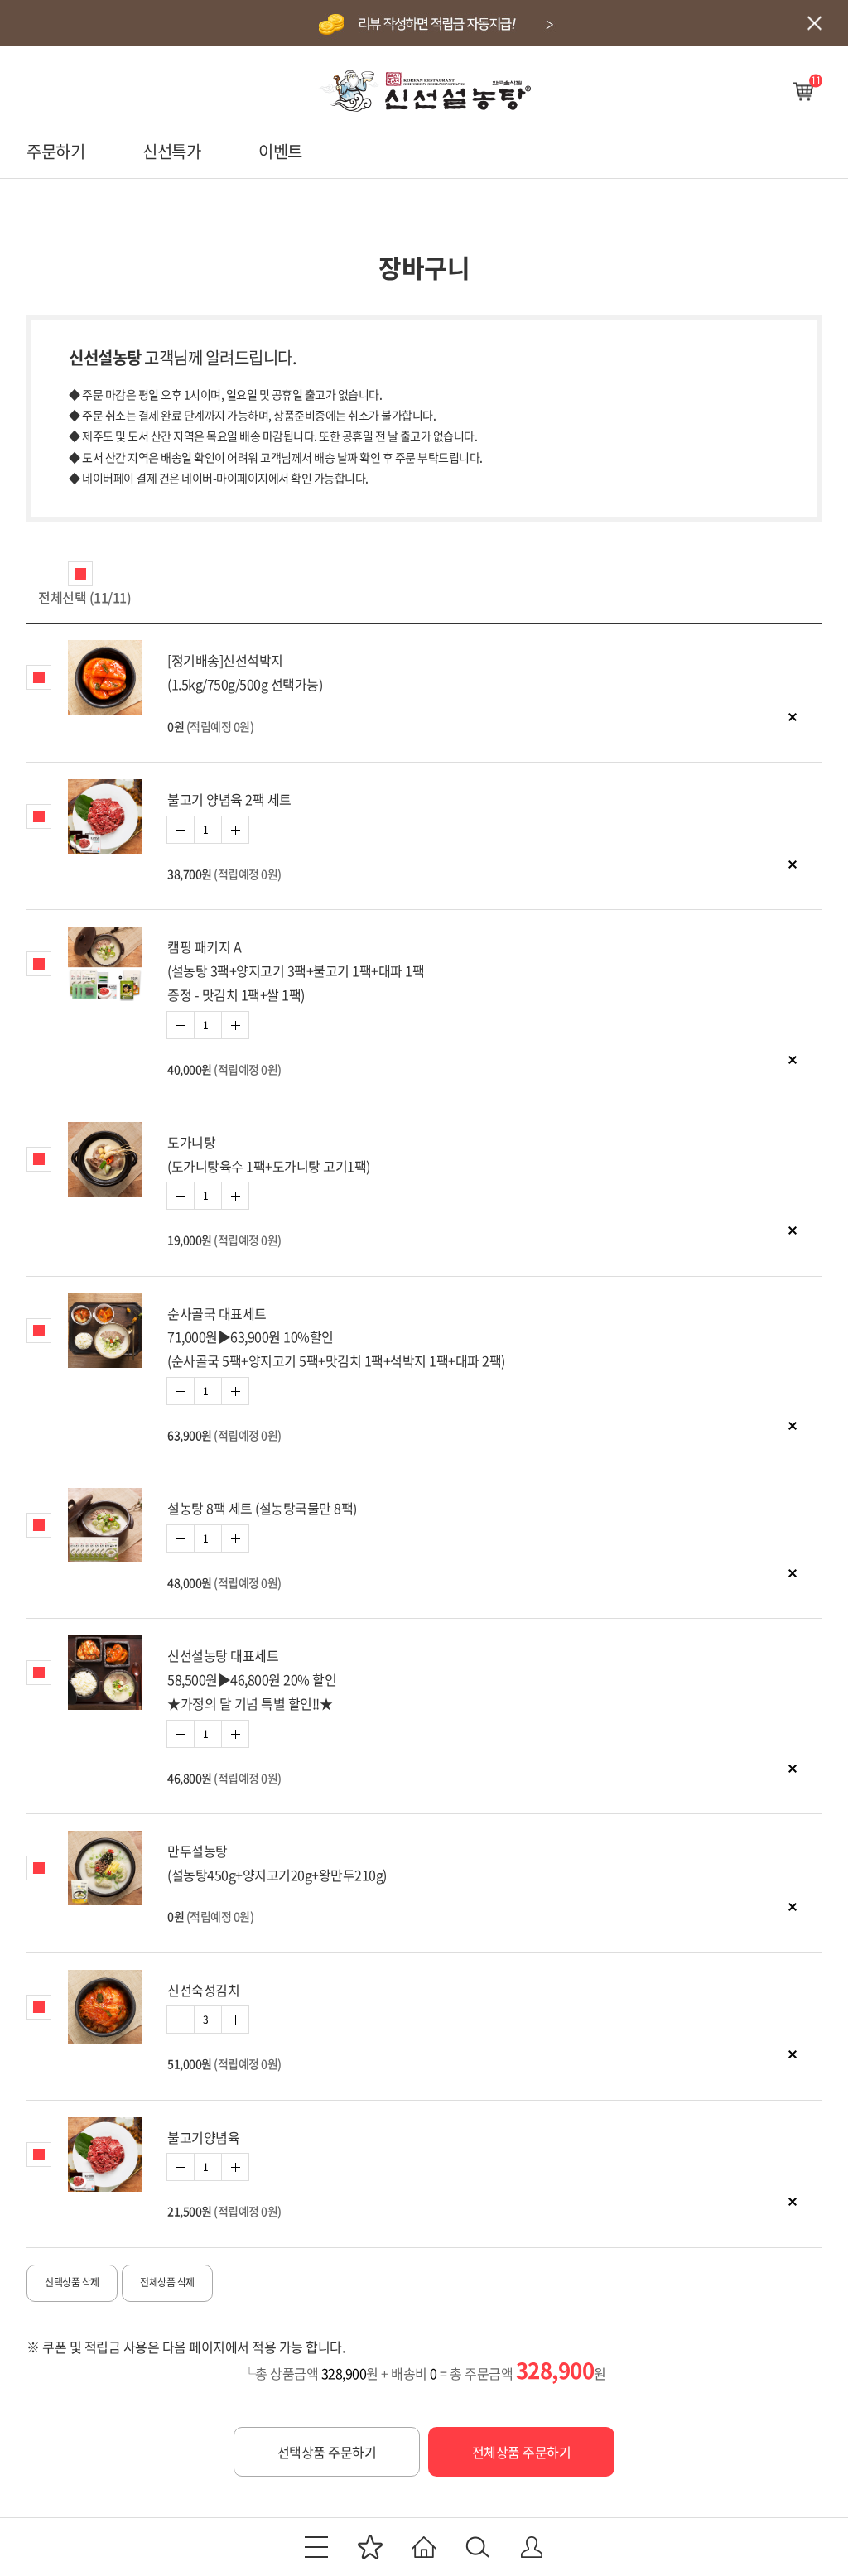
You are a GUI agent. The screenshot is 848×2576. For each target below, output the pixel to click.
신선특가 (171, 151)
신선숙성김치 (203, 1990)
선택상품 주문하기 (327, 2452)
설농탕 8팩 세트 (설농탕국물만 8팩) (262, 1508)
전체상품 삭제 (167, 2282)
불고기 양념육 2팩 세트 (229, 799)
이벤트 (280, 151)
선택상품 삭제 (72, 2282)
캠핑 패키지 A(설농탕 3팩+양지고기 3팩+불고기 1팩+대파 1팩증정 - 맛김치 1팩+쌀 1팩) (296, 970)
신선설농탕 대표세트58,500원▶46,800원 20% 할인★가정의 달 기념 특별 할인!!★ (252, 1679)
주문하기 (55, 151)
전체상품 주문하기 (522, 2452)
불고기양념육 (203, 2137)
